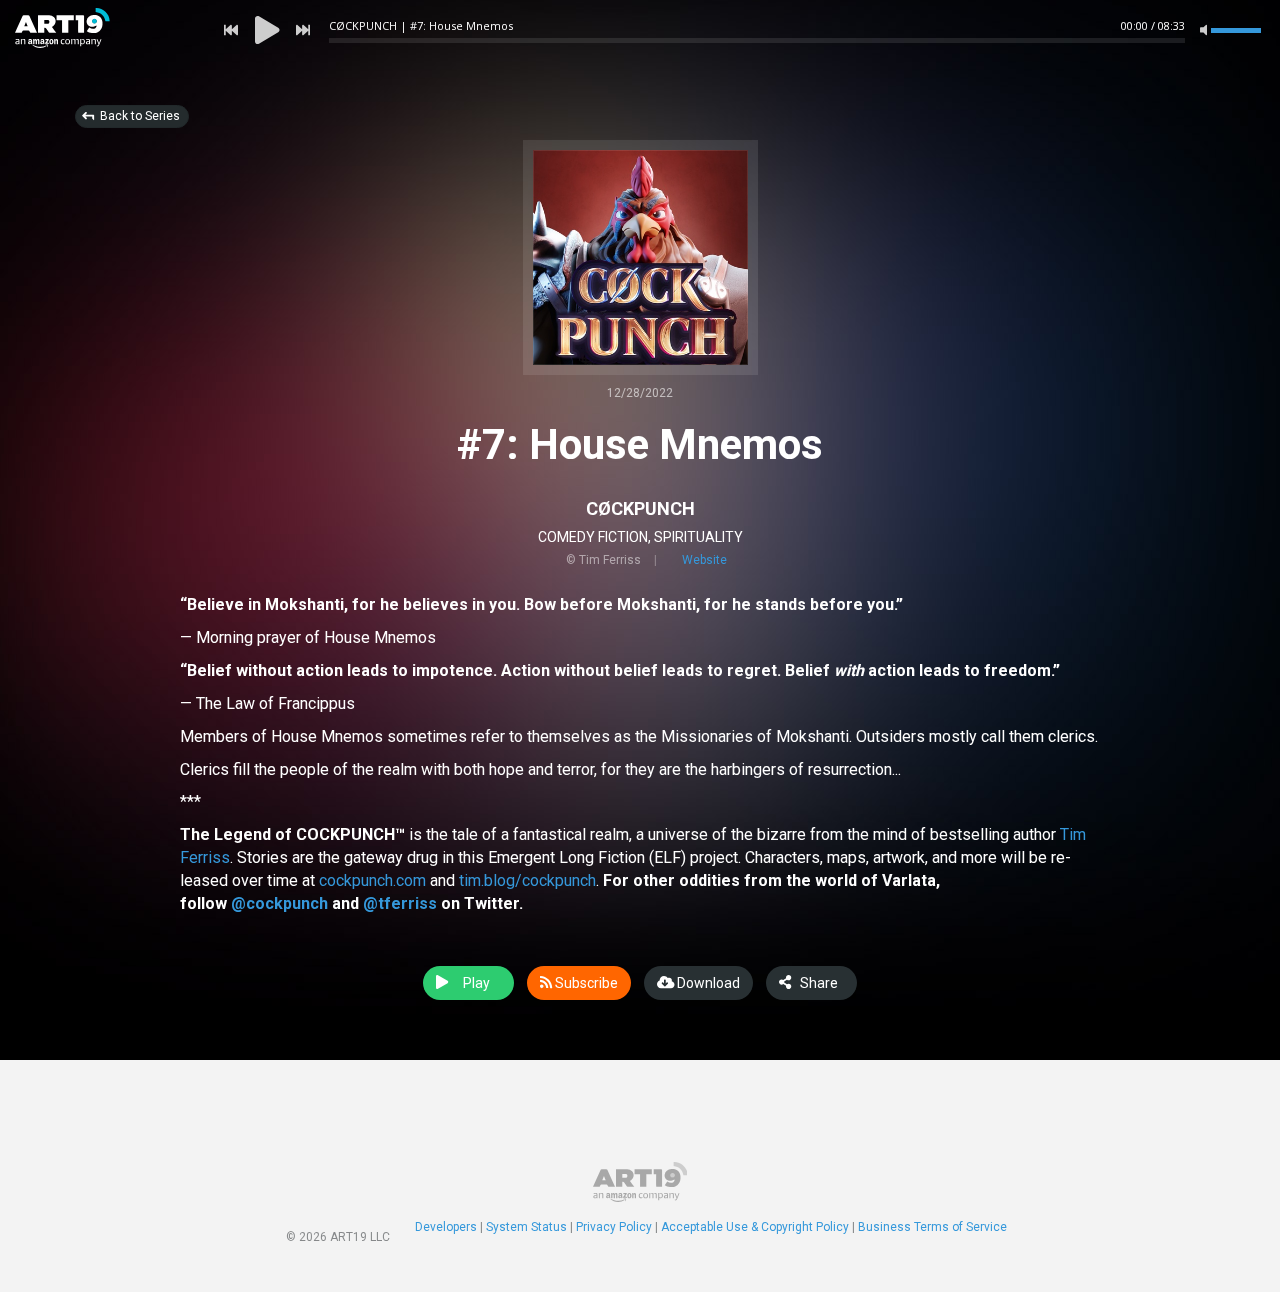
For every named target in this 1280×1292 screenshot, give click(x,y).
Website (704, 560)
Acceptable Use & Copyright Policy (755, 1227)
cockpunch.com (372, 880)
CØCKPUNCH (640, 508)
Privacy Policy (614, 1227)
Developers (446, 1227)
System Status (526, 1227)
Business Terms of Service (932, 1227)
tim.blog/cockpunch (527, 880)
